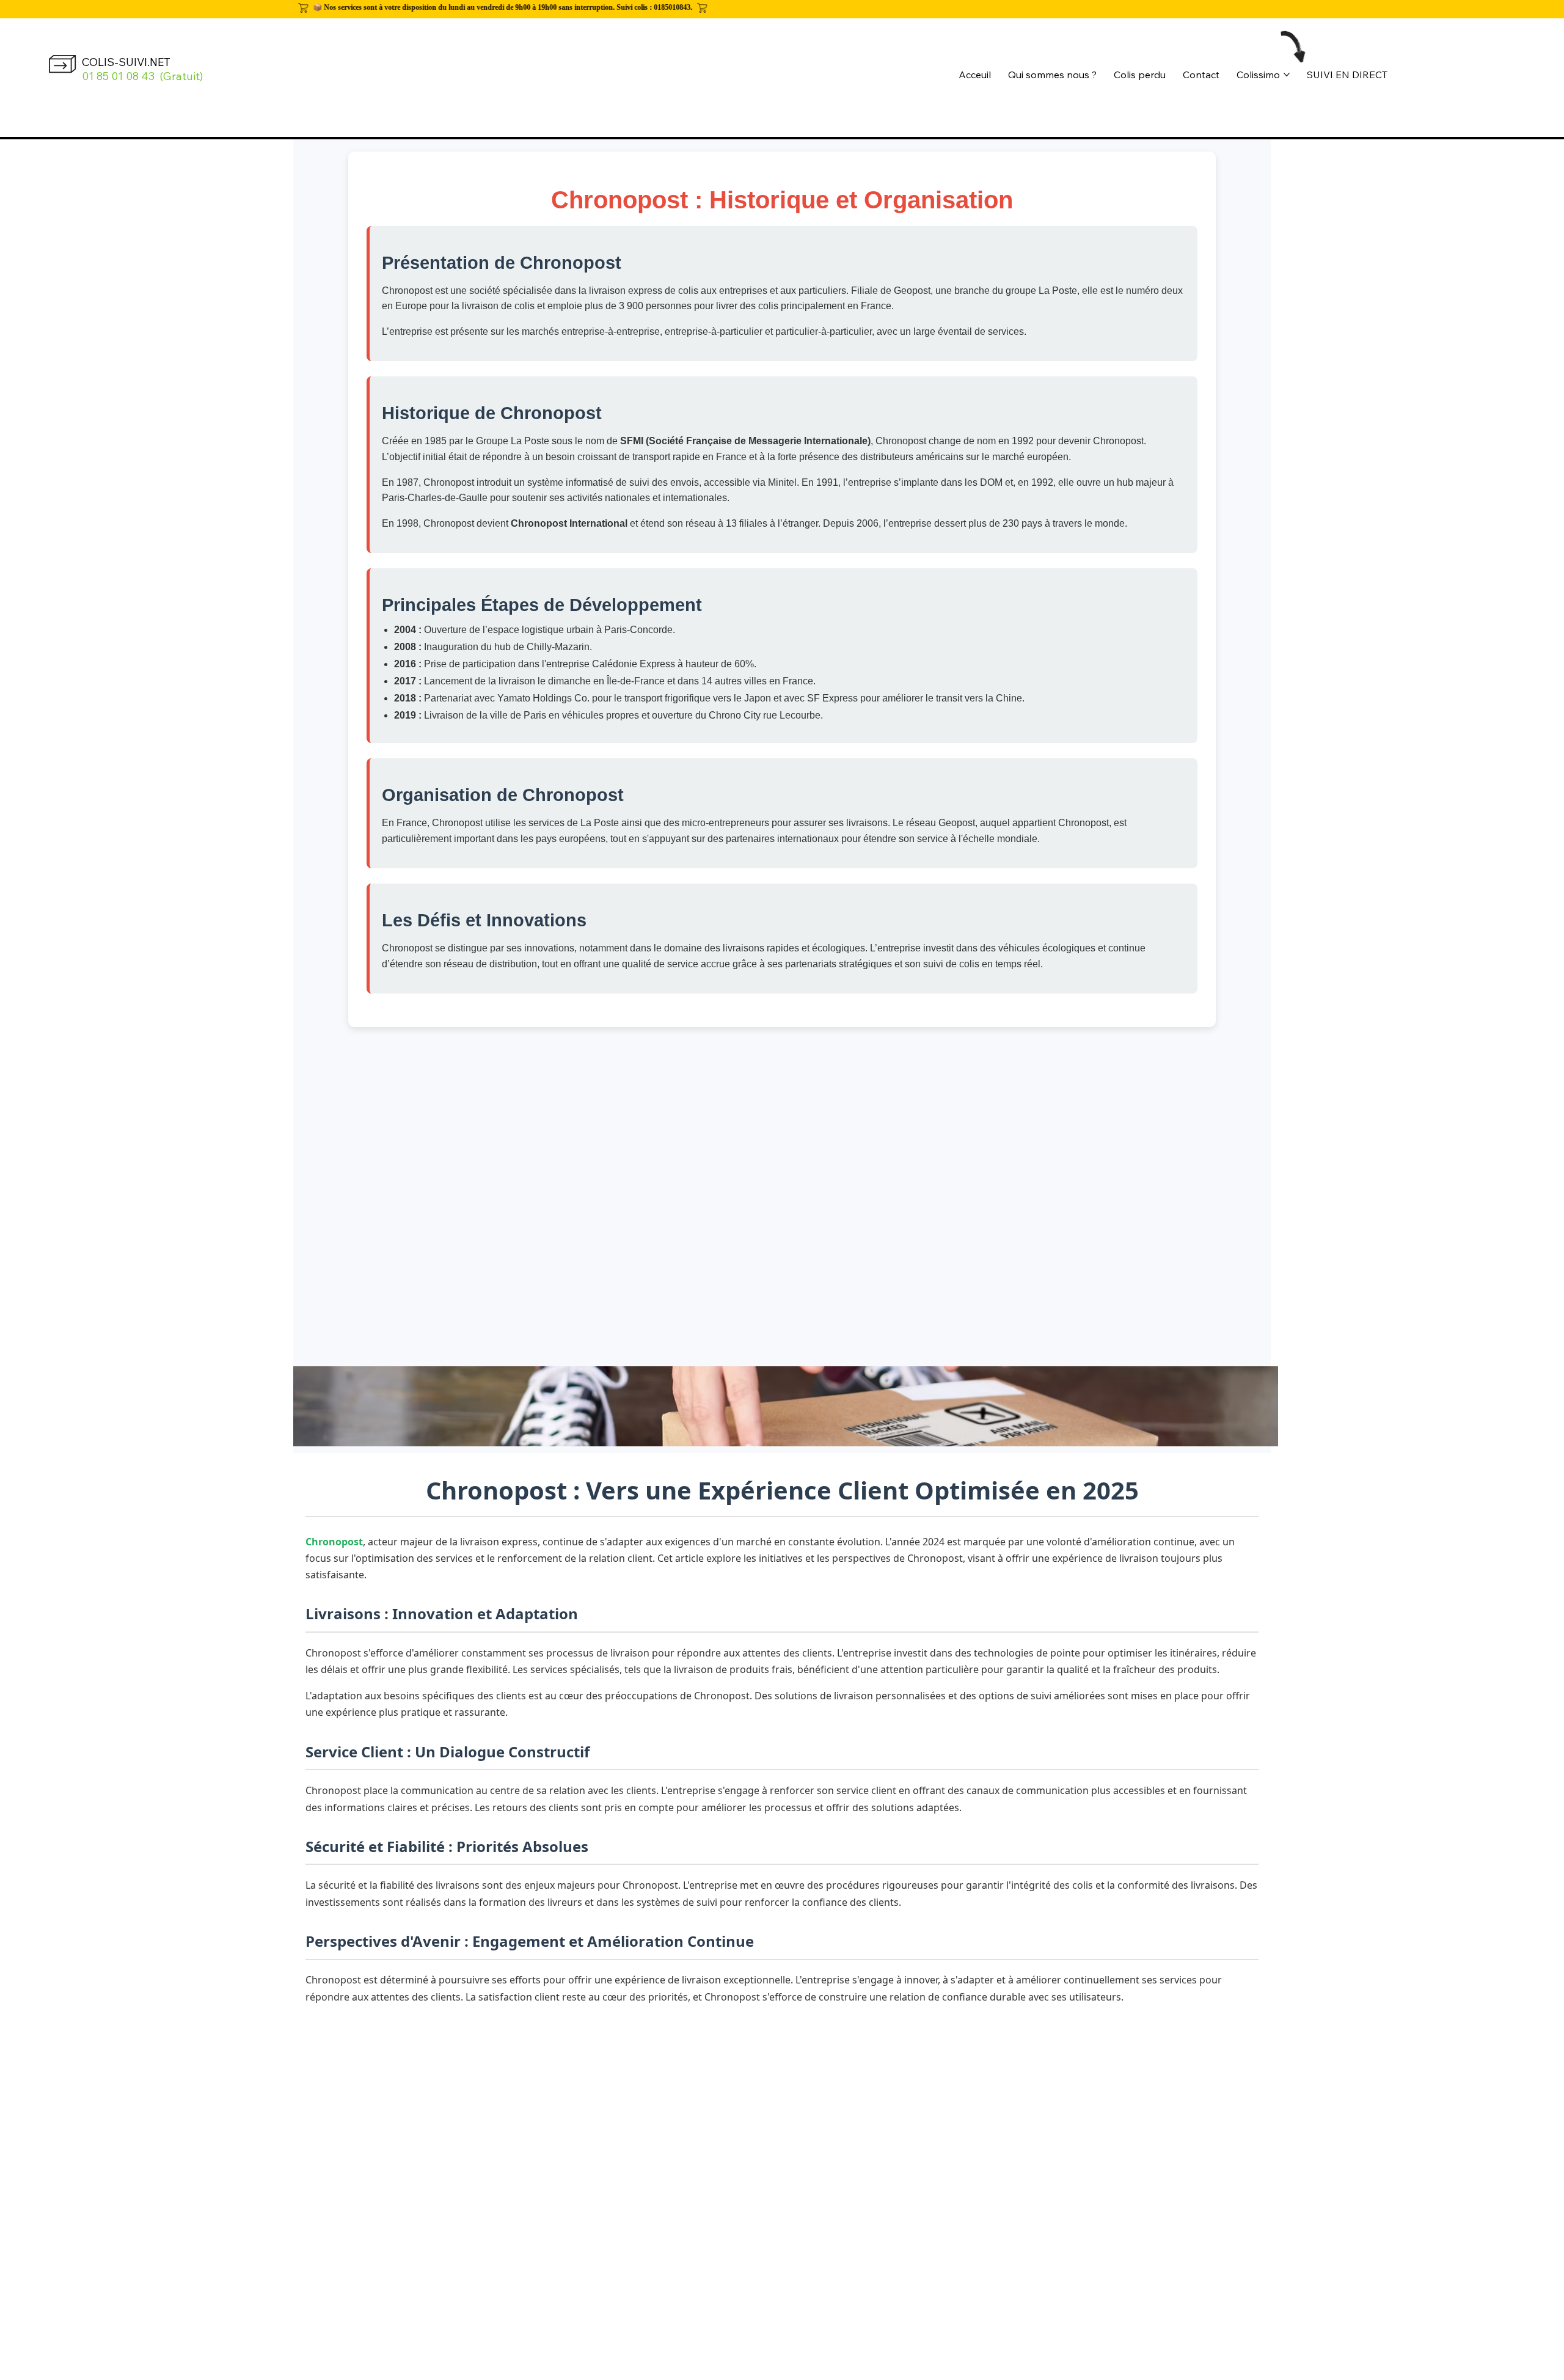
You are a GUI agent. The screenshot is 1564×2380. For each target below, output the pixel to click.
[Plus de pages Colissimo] (1287, 75)
